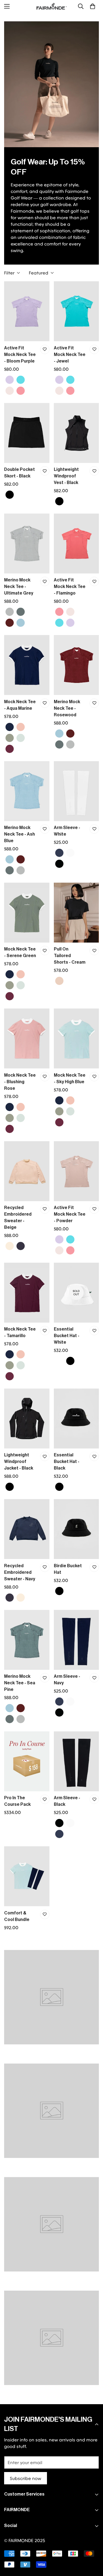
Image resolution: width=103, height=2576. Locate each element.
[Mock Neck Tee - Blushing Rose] (27, 1038)
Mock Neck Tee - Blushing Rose (20, 1082)
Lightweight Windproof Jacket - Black (19, 1462)
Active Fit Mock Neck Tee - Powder (70, 1214)
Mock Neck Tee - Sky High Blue (70, 1079)
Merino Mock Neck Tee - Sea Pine (20, 1683)
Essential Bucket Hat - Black (67, 1462)
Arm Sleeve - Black (67, 1801)
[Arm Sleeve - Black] (76, 1761)
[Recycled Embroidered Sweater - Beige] (27, 1171)
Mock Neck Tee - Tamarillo (20, 1332)
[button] (93, 6)
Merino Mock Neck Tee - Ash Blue (20, 834)
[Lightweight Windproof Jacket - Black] (27, 1419)
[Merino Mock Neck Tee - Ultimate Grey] (27, 544)
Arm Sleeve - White (67, 831)
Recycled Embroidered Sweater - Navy (20, 1572)
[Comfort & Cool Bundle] (27, 1876)
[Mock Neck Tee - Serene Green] (27, 913)
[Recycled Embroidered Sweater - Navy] (27, 1529)
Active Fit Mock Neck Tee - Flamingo (70, 587)
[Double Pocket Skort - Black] (27, 433)
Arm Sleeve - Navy (67, 1680)
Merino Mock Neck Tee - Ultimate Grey (19, 587)
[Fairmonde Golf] (52, 6)
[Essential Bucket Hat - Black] (76, 1419)
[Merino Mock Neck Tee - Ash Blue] (27, 791)
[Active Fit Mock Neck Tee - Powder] (76, 1171)
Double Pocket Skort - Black (20, 473)
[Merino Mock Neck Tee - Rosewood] (76, 665)
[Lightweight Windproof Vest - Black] (76, 433)
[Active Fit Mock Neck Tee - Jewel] (76, 311)
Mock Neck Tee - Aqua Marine (20, 705)
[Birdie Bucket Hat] (76, 1529)
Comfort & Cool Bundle (17, 1916)
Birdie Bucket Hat (68, 1569)
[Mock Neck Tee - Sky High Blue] (76, 1038)
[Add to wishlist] (45, 349)
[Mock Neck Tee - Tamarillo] (27, 1293)
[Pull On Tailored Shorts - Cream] (76, 913)
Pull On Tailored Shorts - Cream (70, 956)
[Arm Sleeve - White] (76, 791)
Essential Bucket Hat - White (67, 1336)
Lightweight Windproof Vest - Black (66, 476)
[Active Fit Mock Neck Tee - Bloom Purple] (27, 311)
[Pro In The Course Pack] (27, 1761)
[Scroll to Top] (93, 2547)
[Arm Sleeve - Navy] (76, 1640)
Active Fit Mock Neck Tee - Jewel (70, 355)
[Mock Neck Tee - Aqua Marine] (27, 665)
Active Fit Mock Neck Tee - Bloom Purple (20, 355)
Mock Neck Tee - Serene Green (20, 952)
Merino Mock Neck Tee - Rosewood (67, 708)
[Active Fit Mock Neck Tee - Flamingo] (76, 544)
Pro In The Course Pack (17, 1801)
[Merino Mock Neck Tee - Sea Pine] (27, 1640)
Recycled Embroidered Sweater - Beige (18, 1218)
